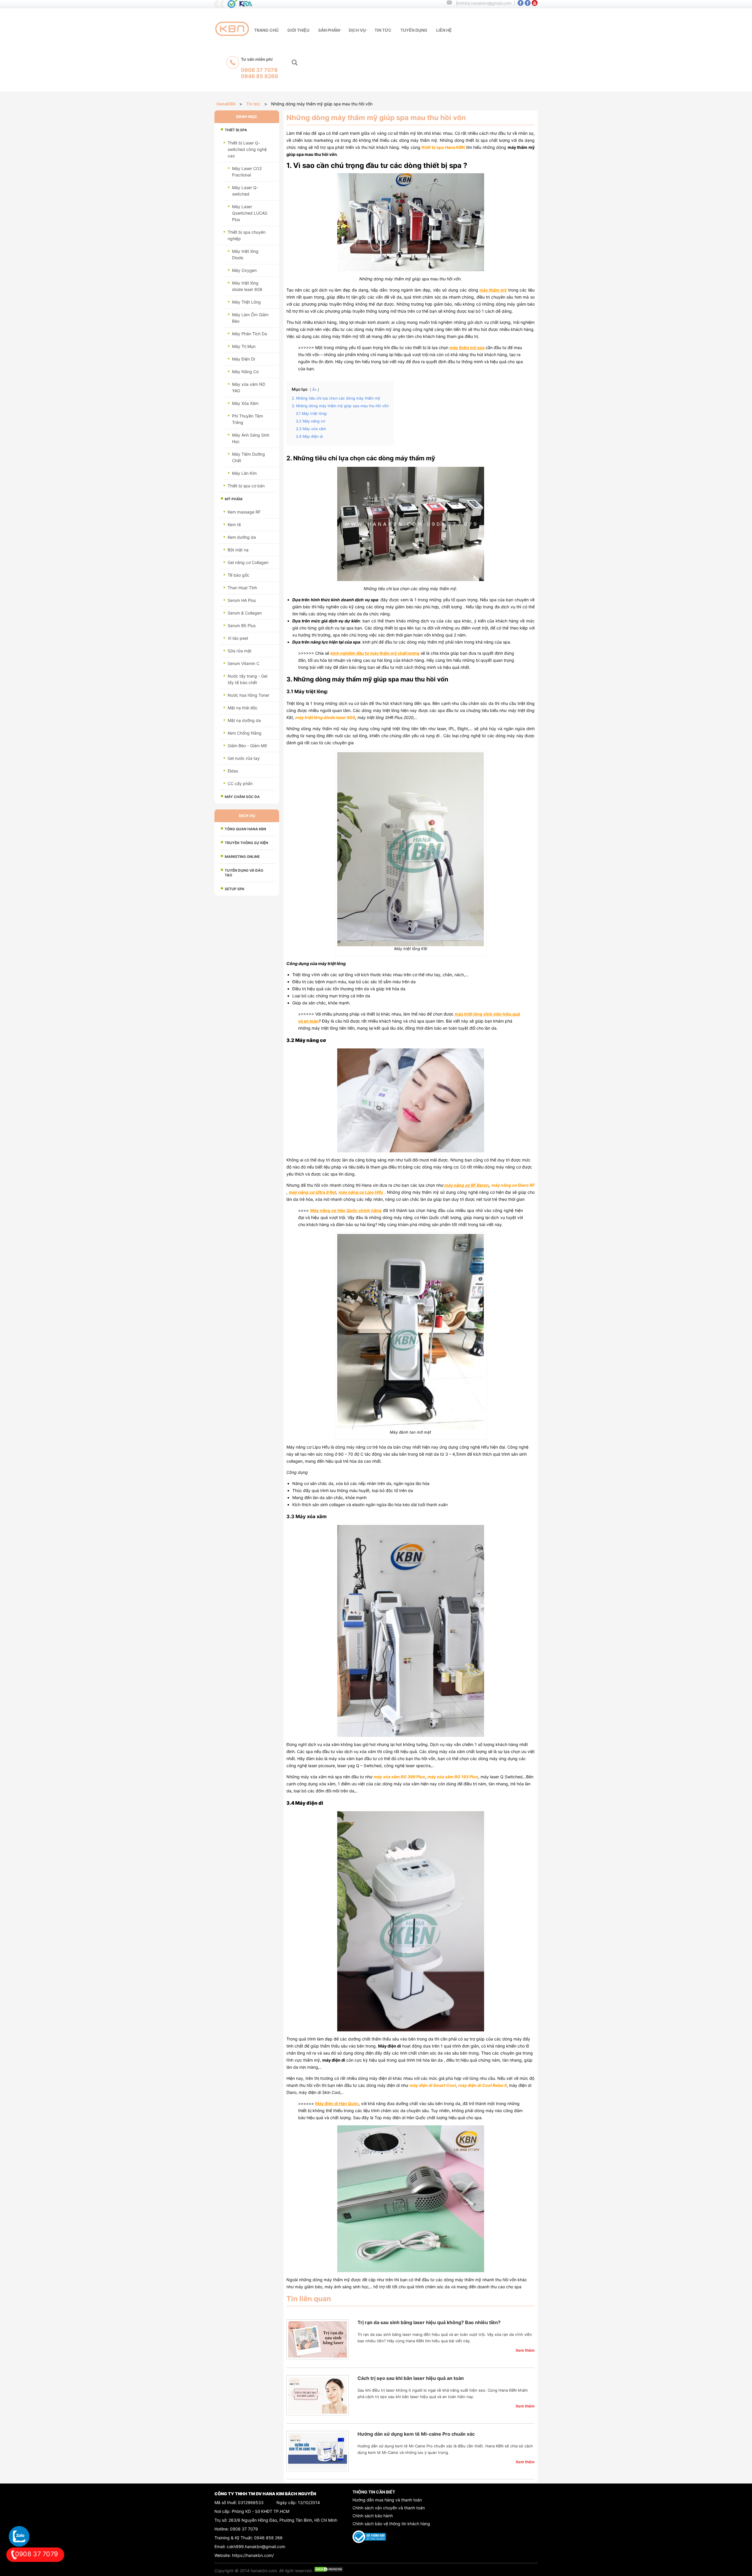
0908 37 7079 (244, 2529)
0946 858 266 (268, 2538)
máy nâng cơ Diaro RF (513, 1185)
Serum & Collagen (245, 613)
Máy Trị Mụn (244, 346)
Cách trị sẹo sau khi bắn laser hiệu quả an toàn (411, 2378)
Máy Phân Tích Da (250, 334)
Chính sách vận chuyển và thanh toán (389, 2508)
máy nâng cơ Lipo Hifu (361, 1192)
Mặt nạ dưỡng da (244, 720)
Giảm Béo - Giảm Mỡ (247, 746)
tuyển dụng (414, 30)
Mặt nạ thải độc (243, 708)
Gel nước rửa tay (244, 758)
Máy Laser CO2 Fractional (247, 172)
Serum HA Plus (242, 600)
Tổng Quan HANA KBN (245, 829)
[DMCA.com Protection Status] (329, 2571)
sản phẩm (329, 30)
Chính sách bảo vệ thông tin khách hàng (391, 2524)
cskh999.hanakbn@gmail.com (256, 2546)
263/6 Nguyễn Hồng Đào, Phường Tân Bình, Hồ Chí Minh (283, 2520)
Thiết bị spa (236, 130)
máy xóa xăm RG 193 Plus (453, 1777)
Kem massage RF (244, 512)
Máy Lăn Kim (244, 473)
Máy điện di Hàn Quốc (337, 2103)
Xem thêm (525, 2350)
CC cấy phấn (240, 783)
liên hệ (444, 30)
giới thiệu (298, 30)
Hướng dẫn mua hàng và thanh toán (387, 2500)
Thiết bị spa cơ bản (246, 486)
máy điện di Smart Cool (433, 2085)
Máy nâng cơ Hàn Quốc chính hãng (346, 1210)
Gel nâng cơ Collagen (248, 562)
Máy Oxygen (244, 270)
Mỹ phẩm (234, 499)
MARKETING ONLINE (242, 857)
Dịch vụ (357, 30)
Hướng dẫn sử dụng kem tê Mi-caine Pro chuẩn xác (416, 2434)
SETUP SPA (235, 889)
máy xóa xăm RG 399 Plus (399, 1777)
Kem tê (234, 525)
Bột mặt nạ (238, 550)
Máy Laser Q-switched (245, 191)
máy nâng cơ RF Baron (466, 1185)
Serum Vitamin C (244, 663)
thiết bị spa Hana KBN (443, 147)
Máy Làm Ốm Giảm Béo (250, 318)
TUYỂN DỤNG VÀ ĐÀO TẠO (244, 873)
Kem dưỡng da (242, 537)
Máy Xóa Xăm (245, 403)
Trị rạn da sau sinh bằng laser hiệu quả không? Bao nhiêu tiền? (429, 2322)
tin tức (383, 30)
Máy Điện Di (244, 359)
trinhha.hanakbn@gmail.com (484, 3)
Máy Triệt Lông (246, 302)
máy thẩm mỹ (493, 290)
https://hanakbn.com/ (253, 2555)
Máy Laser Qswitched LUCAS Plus (250, 213)
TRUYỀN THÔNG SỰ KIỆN (246, 843)
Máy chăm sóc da (242, 797)
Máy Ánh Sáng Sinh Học (251, 438)
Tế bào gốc (239, 575)
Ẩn (314, 390)
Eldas (233, 771)
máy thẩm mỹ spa (467, 347)
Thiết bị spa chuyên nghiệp (247, 235)
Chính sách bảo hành (373, 2516)
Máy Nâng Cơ (245, 372)
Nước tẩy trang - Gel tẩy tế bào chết (247, 679)
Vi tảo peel (238, 638)
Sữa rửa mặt (240, 651)
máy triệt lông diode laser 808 (325, 717)
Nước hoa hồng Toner (249, 695)
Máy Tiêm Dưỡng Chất (249, 457)
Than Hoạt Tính (242, 588)
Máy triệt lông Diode (245, 254)
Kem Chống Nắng (245, 733)
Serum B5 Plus (242, 626)
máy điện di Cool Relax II (482, 2085)
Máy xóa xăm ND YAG (249, 387)
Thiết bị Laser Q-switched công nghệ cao (247, 149)
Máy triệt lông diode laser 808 (247, 286)
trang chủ (266, 30)
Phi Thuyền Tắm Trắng (247, 419)
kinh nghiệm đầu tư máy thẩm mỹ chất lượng (375, 653)
